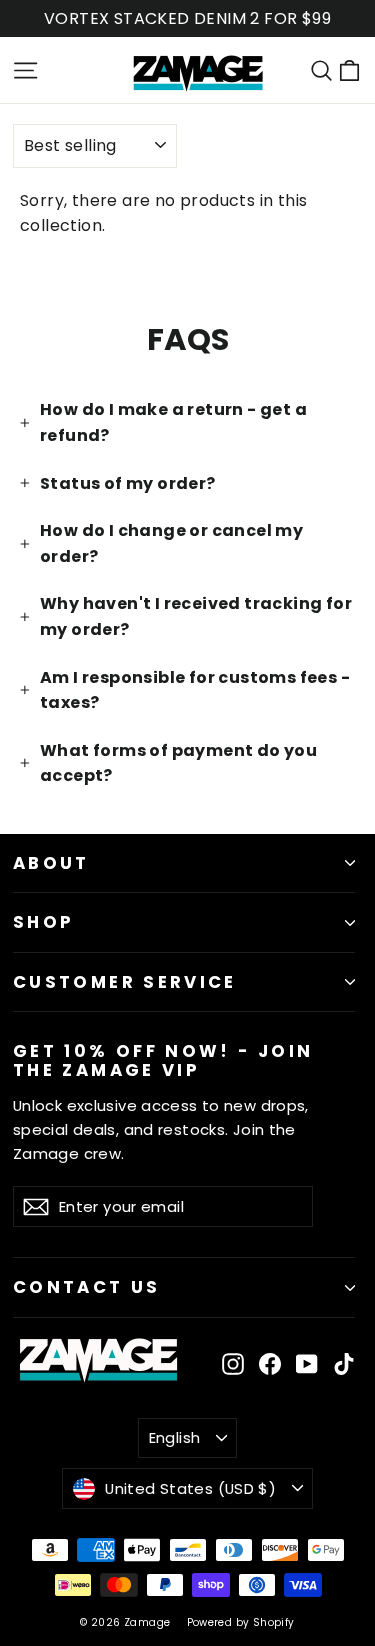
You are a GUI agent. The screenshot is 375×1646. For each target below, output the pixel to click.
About (51, 863)
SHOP (43, 922)
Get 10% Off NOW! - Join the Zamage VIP (163, 1059)
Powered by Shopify (241, 1622)
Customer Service (125, 982)
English (175, 1437)
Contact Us (87, 1287)
